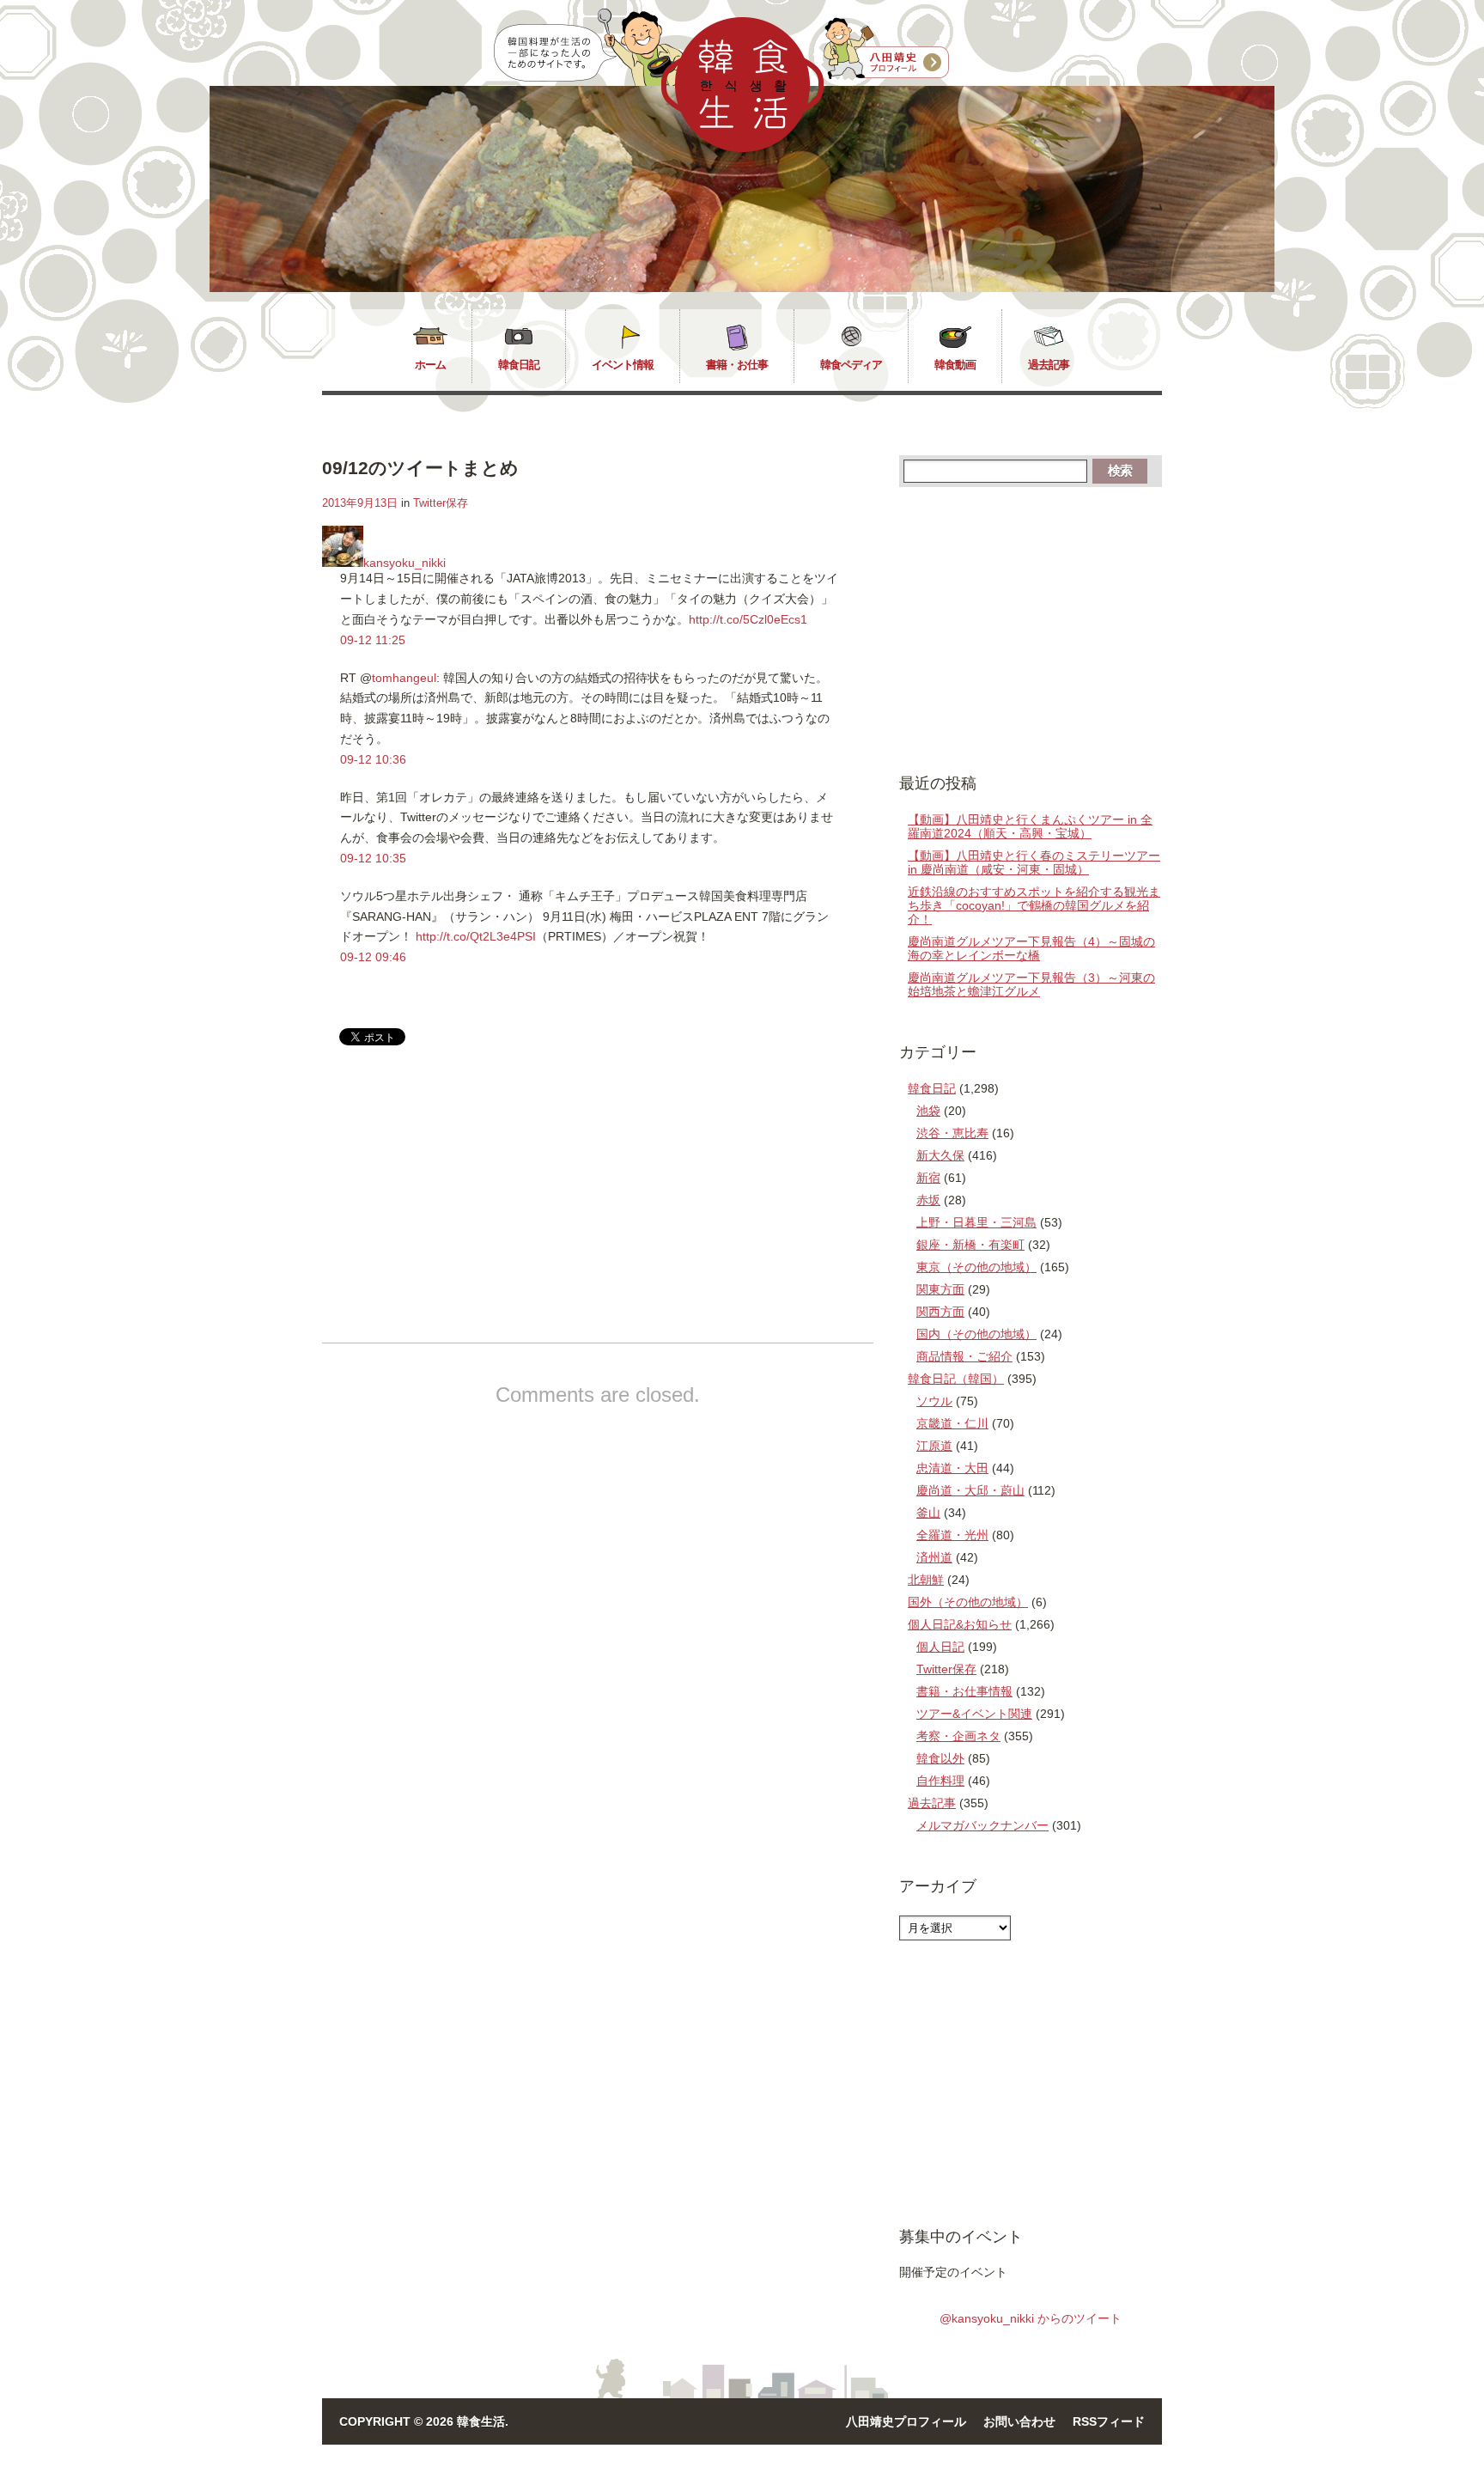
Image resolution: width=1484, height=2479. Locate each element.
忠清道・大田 (952, 1468)
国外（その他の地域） (968, 1602)
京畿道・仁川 (952, 1423)
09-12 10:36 (373, 759)
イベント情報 (623, 365)
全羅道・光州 (952, 1535)
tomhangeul (404, 678)
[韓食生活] (742, 148)
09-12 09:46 (373, 957)
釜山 (928, 1513)
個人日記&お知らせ (960, 1624)
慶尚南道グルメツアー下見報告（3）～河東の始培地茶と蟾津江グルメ (1031, 984)
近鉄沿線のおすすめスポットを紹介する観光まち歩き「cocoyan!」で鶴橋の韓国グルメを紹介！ (1034, 905)
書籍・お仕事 (737, 365)
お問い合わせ (1019, 2421)
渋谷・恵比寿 (952, 1133)
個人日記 (940, 1647)
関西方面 (940, 1312)
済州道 (934, 1557)
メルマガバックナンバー (982, 1825)
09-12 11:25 (373, 640)
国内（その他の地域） (976, 1334)
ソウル (934, 1401)
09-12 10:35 (373, 858)
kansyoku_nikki (404, 563)
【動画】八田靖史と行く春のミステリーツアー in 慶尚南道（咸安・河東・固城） (1034, 862)
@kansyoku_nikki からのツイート (1031, 2318)
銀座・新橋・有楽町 (970, 1245)
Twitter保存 (441, 503)
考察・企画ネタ (958, 1736)
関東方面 (940, 1289)
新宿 (928, 1178)
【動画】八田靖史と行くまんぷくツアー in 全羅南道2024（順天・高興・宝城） (1030, 826)
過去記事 (1049, 365)
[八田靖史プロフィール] (886, 49)
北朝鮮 (926, 1580)
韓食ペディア (851, 365)
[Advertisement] (466, 1209)
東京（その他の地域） (976, 1267)
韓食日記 (519, 365)
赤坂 (928, 1200)
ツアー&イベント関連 (974, 1714)
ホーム (430, 365)
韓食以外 (940, 1758)
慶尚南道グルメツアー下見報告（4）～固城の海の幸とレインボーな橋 (1031, 948)
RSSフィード (1109, 2421)
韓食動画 (955, 365)
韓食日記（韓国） (956, 1379)
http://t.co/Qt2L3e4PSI (476, 936)
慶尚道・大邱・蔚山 (970, 1490)
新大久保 (940, 1155)
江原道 (934, 1446)
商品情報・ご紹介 (964, 1356)
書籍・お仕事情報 (964, 1691)
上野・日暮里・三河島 (976, 1222)
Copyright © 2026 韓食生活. (424, 2421)
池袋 (928, 1111)
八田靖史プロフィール (906, 2421)
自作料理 (940, 1781)
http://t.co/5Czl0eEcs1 (748, 619)
